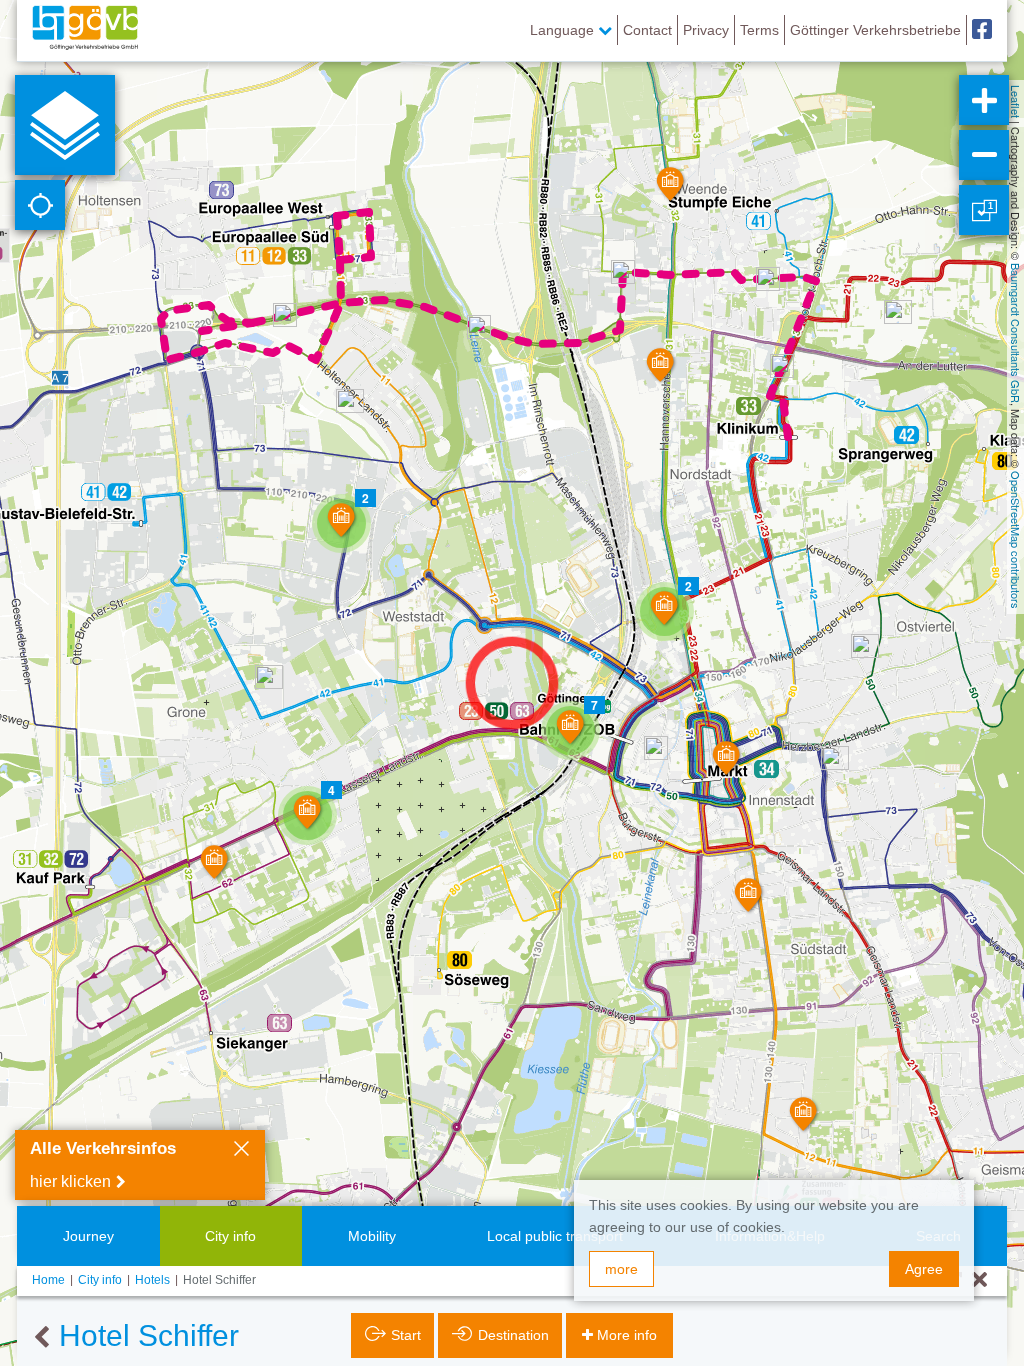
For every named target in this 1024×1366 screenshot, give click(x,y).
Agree (924, 1269)
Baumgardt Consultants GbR (1016, 333)
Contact (647, 30)
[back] (41, 1338)
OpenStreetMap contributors (1016, 540)
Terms (759, 30)
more (621, 1269)
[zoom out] (984, 155)
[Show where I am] (40, 205)
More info (627, 1335)
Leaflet (1016, 101)
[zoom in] (984, 100)
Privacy (706, 30)
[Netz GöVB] (85, 30)
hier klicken (70, 1181)
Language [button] (564, 30)
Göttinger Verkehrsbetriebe (875, 30)
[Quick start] (65, 125)
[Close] (241, 1151)
